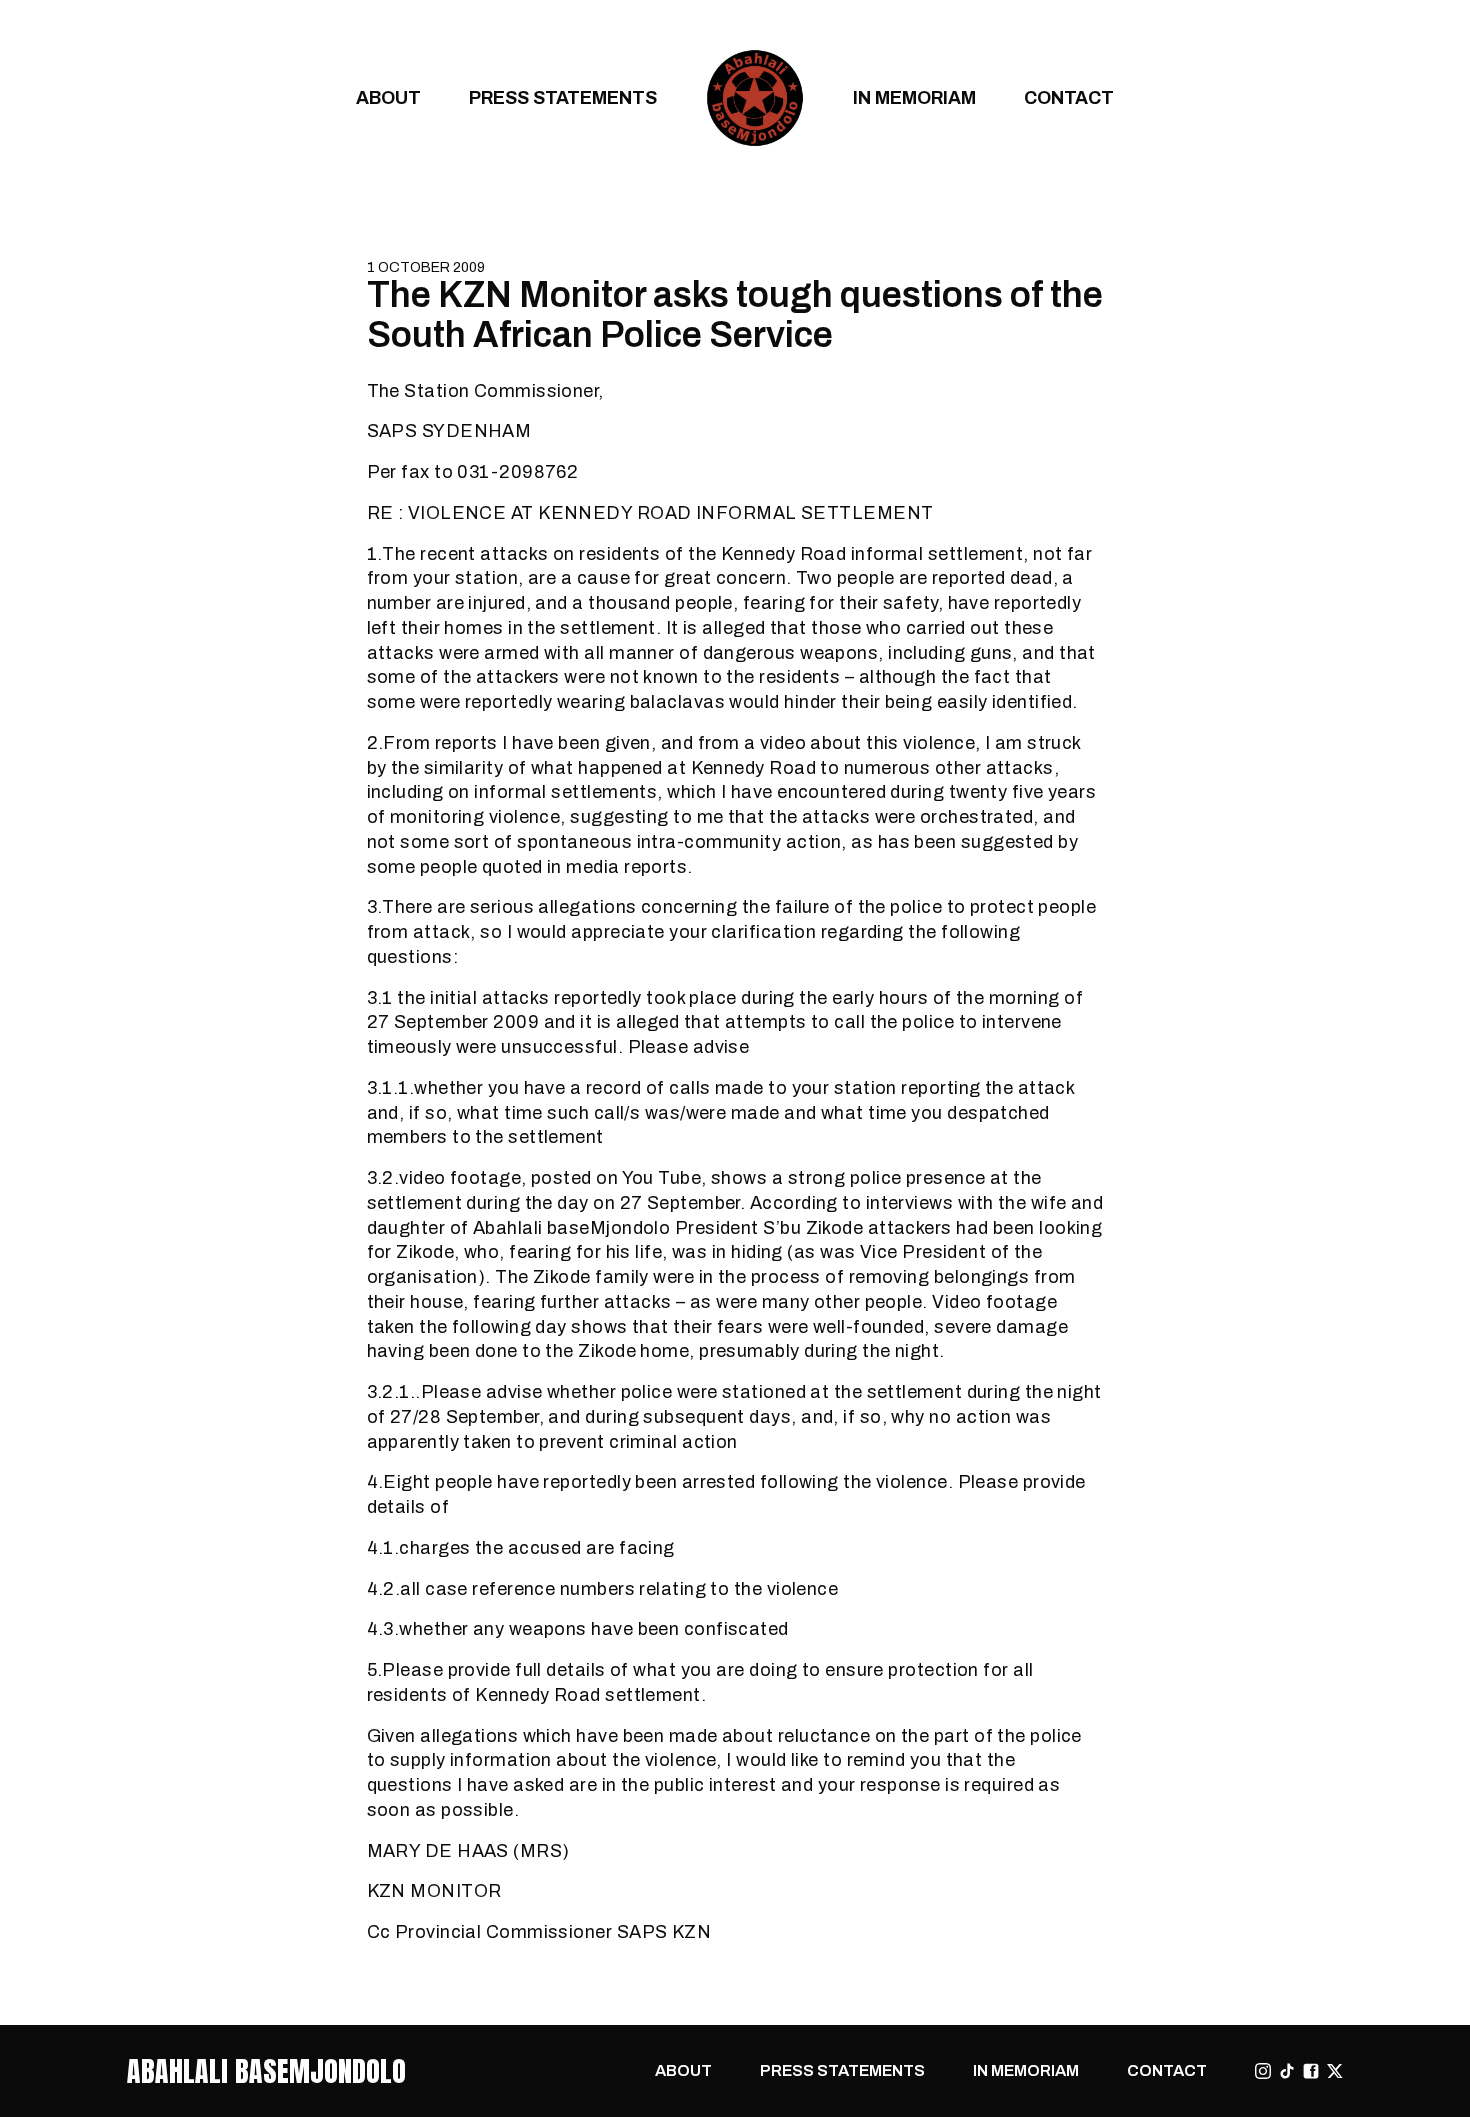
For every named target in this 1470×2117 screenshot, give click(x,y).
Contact (1069, 97)
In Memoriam (914, 97)
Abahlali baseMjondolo (266, 2071)
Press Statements (563, 97)
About (388, 97)
